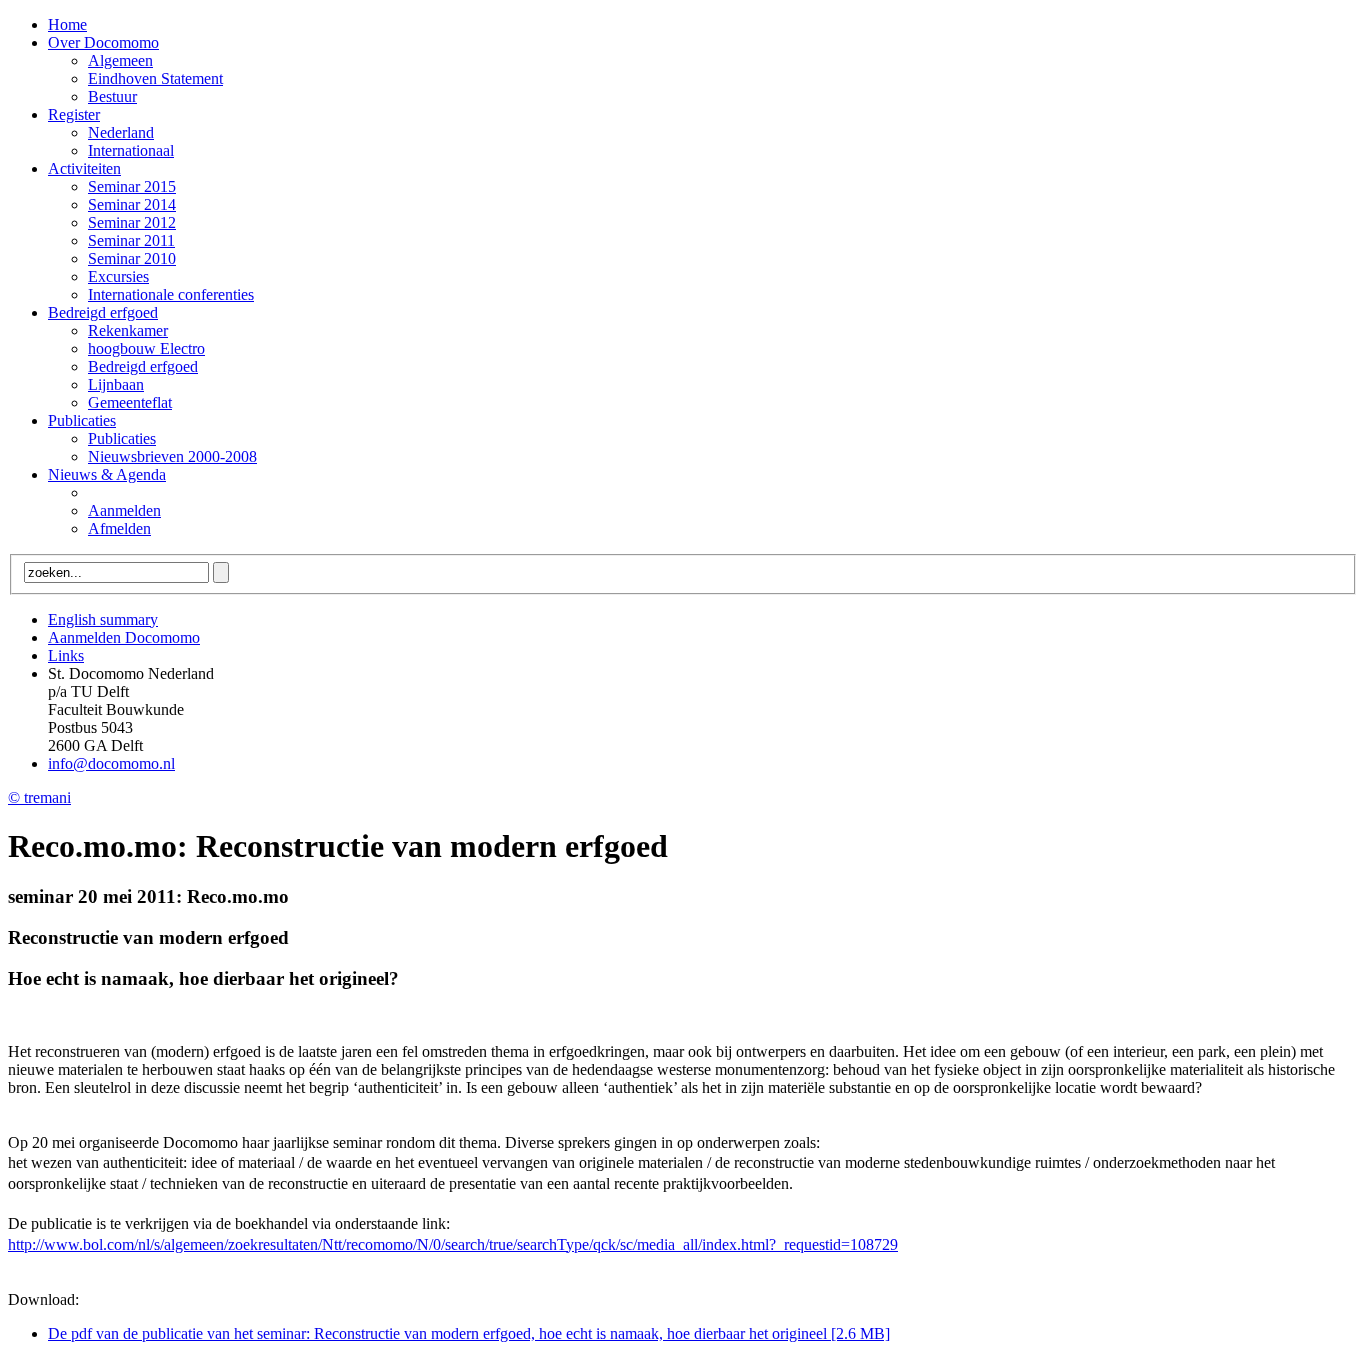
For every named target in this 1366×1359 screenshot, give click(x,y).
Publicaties (82, 420)
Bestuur (112, 96)
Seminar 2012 (132, 222)
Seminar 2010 (132, 258)
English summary (103, 619)
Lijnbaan (116, 384)
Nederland (121, 132)
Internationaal (131, 150)
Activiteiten (84, 168)
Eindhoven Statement (155, 78)
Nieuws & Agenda (107, 474)
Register (74, 114)
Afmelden (119, 528)
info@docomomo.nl (111, 763)
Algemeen (120, 60)
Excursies (118, 276)
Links (66, 655)
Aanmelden (124, 510)
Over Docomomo (103, 42)
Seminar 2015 (132, 186)
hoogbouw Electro (146, 348)
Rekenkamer (128, 330)
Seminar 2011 (131, 240)
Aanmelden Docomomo (124, 637)
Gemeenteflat (130, 402)
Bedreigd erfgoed (103, 312)
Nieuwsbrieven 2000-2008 (172, 456)
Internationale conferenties (171, 294)
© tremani (39, 797)
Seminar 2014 (132, 204)
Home (67, 24)
